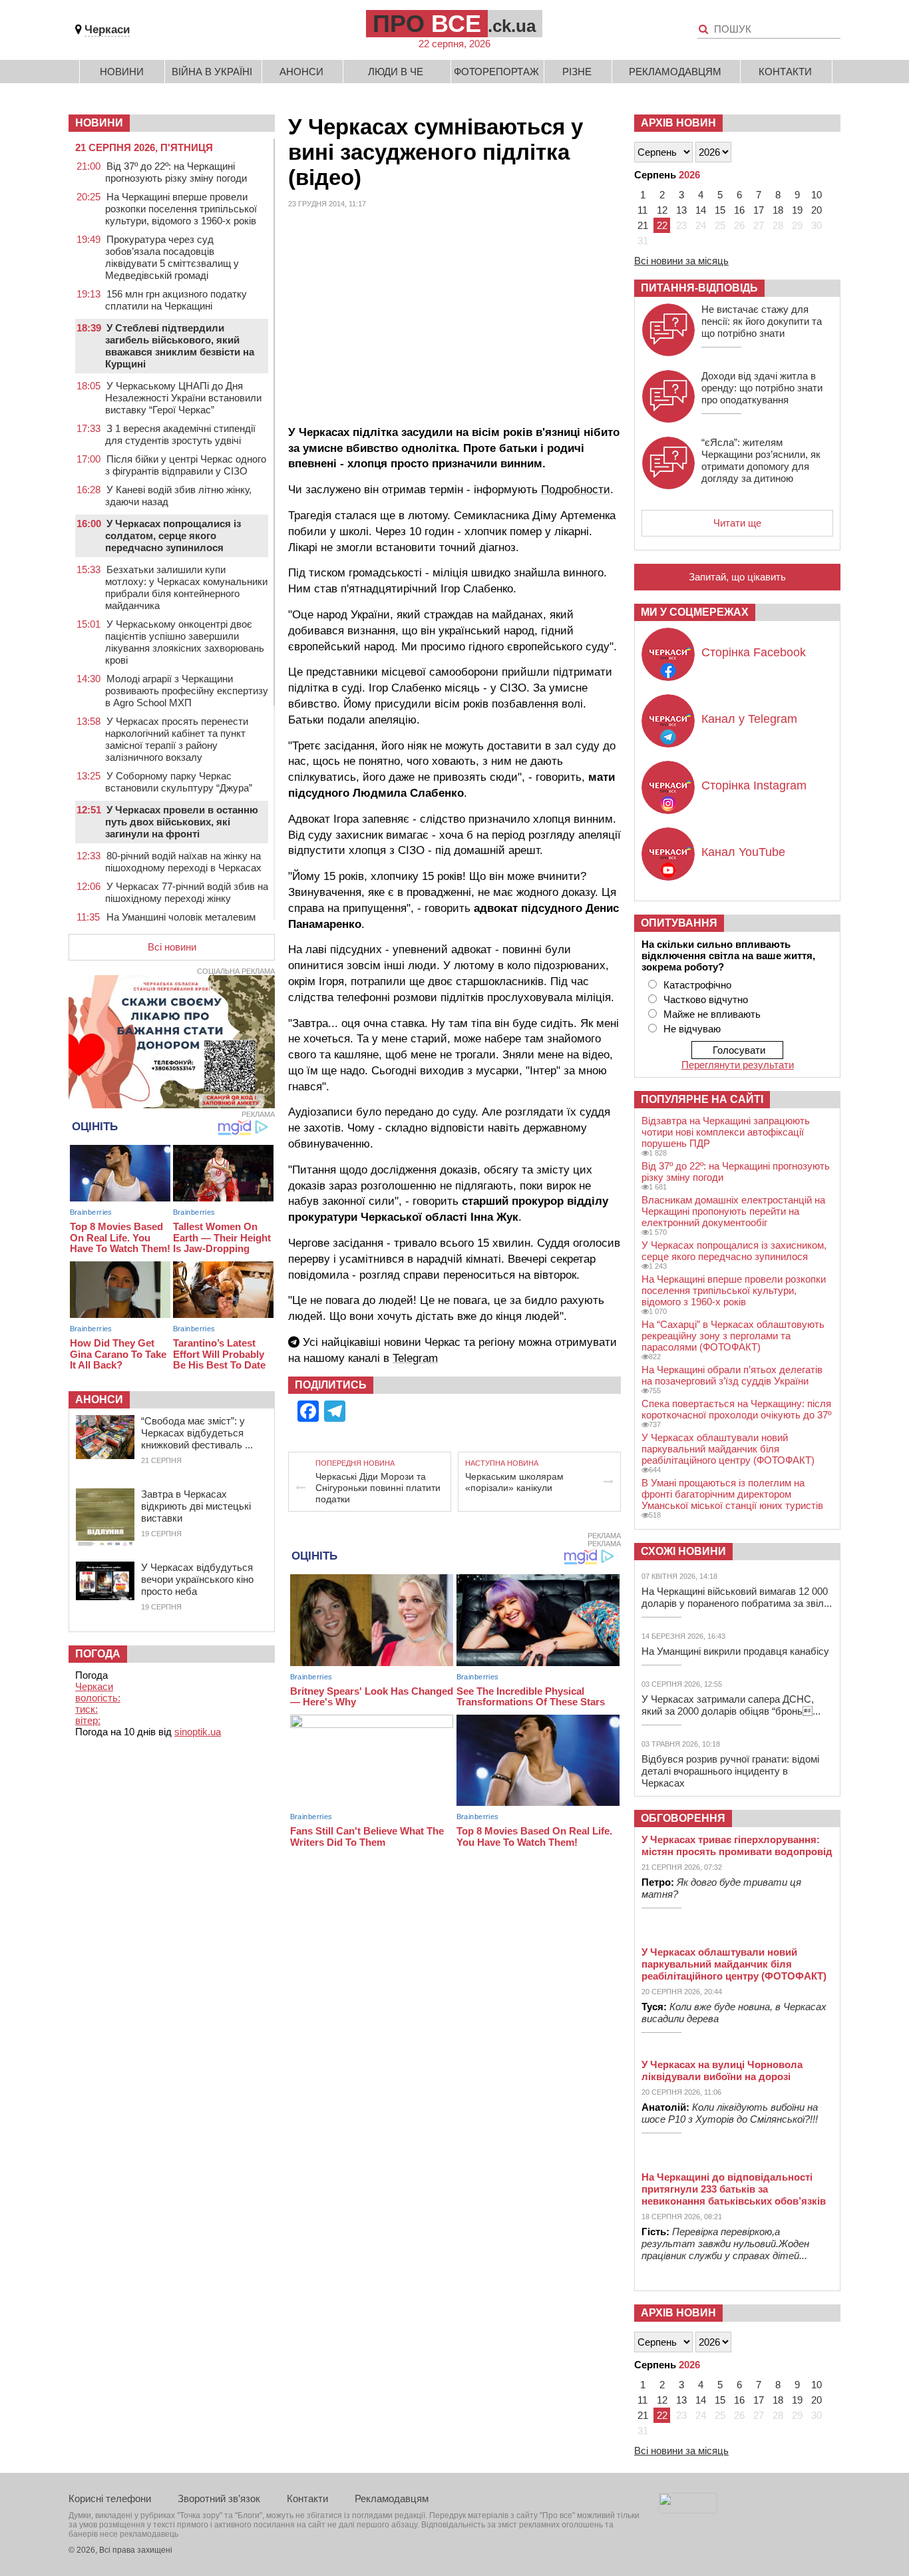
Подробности (576, 490)
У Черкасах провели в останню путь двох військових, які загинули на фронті (182, 822)
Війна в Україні (212, 72)
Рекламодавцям (675, 72)
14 (701, 210)
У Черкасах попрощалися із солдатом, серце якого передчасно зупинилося (173, 536)
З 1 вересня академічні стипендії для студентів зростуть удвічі (180, 434)
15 (720, 210)
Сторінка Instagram (754, 785)
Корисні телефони (110, 2498)
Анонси (301, 72)
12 (662, 210)
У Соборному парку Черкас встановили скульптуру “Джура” (179, 782)
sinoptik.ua (198, 1732)
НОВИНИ (99, 123)
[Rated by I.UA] (688, 2510)
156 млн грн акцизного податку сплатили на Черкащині (176, 300)
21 (643, 225)
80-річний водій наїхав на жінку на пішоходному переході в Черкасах (183, 862)
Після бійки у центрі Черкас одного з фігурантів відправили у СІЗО (186, 465)
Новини (122, 72)
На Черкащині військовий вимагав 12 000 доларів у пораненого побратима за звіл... (737, 1597)
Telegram (415, 1358)
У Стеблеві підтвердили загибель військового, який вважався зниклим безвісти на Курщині (180, 346)
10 (817, 195)
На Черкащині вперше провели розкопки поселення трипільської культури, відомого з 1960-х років (181, 209)
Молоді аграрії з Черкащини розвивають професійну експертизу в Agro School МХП (187, 691)
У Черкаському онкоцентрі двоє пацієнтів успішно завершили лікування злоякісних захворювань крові (185, 642)
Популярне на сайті (702, 1099)
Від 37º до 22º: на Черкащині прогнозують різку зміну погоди (176, 172)
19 (797, 210)
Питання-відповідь (699, 288)
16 (739, 210)
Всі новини (172, 947)
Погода (98, 1654)
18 (778, 210)
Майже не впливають (712, 1014)
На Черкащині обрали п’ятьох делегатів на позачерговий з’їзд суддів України (732, 1375)
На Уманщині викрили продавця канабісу (735, 1651)
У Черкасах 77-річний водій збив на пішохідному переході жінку (187, 892)
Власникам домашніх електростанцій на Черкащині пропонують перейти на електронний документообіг (733, 1211)
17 (759, 210)
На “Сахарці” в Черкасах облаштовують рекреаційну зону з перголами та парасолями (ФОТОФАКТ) (733, 1336)
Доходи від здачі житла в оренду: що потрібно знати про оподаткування (762, 388)
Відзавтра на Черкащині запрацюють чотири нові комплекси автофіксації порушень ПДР (726, 1132)
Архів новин (678, 123)
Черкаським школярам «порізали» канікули (514, 1482)
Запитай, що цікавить (737, 577)
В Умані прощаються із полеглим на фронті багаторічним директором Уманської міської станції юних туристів (732, 1494)
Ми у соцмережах (695, 612)
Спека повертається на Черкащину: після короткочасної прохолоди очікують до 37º (736, 1409)
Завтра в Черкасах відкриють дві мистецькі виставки (196, 1506)
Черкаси (107, 30)
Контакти (785, 72)
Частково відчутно (706, 999)
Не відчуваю (692, 1029)
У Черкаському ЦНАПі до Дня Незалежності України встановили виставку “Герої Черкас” (183, 398)
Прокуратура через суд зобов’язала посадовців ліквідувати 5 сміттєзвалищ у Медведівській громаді (172, 257)
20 (817, 210)
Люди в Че (396, 72)
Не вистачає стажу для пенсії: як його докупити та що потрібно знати (762, 321)
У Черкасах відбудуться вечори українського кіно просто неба (197, 1579)
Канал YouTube (743, 852)
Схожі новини (683, 1551)
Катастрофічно (697, 985)
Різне (577, 72)
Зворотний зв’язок (219, 2498)
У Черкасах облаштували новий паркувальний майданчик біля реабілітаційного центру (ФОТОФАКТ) (728, 1449)
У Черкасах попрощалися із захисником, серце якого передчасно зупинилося (734, 1251)
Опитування (679, 923)
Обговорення (683, 1818)
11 (642, 210)
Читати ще (737, 523)
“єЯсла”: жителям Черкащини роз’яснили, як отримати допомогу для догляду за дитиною (761, 460)
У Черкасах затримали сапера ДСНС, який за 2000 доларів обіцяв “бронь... (731, 1705)
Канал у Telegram (749, 719)
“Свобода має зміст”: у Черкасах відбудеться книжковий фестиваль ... (197, 1433)
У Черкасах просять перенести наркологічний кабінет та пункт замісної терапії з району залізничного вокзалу (177, 739)
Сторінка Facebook (754, 652)
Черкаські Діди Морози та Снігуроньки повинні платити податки (378, 1488)
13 (681, 210)
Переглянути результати (738, 1065)
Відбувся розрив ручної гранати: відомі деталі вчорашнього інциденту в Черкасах (730, 1771)
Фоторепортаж (496, 72)
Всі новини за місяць (681, 261)
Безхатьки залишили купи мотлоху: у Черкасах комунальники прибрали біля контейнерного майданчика (186, 587)
